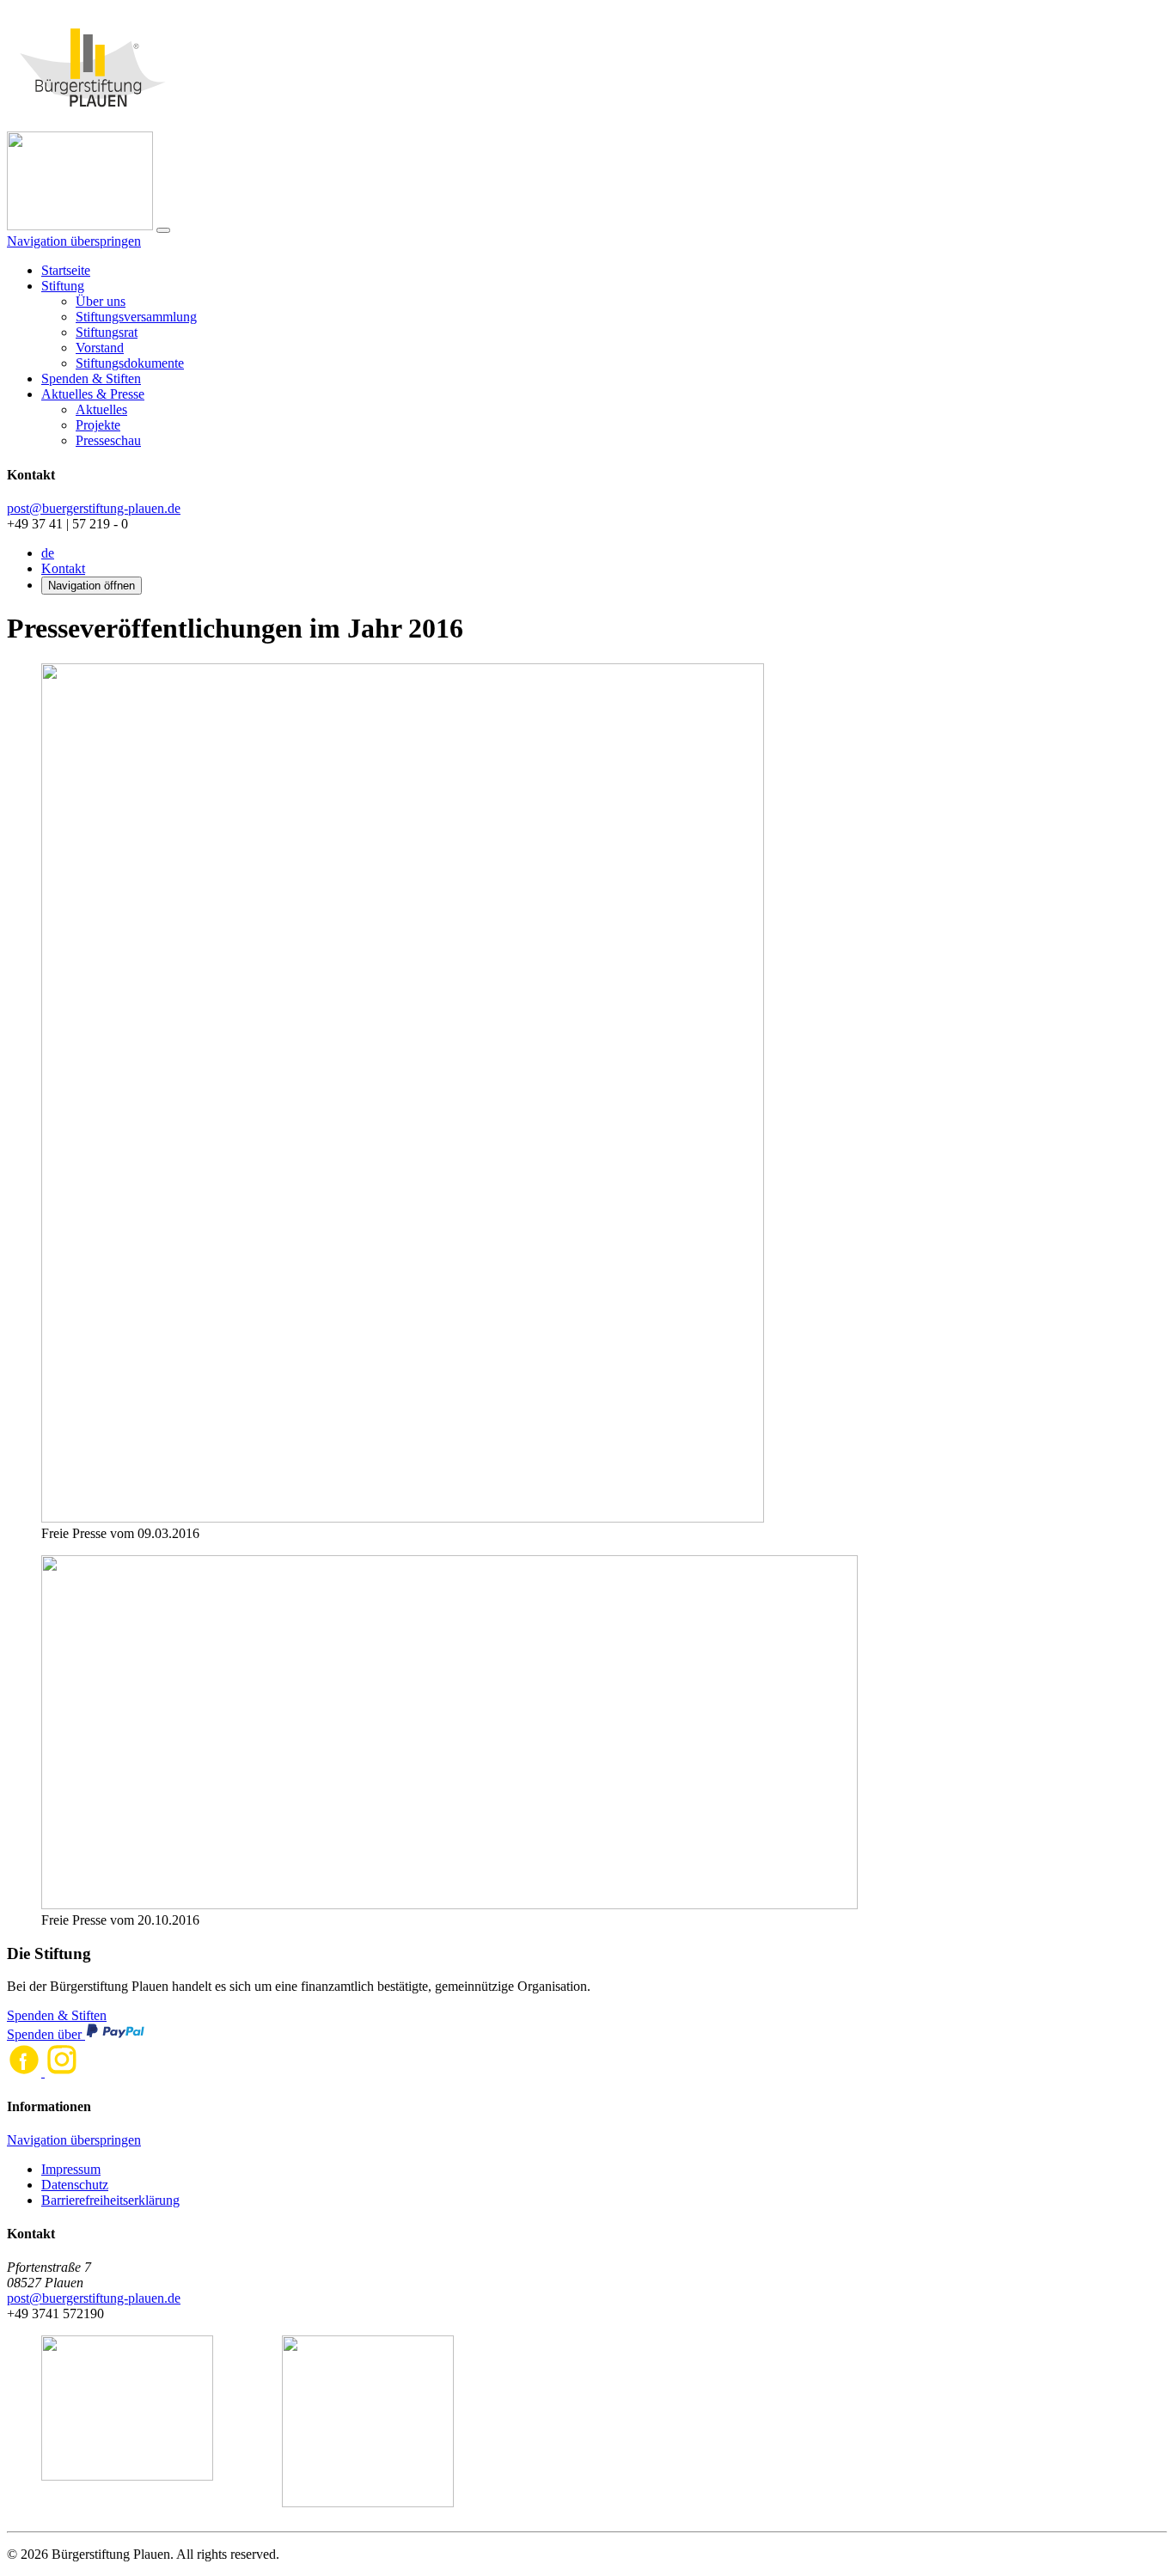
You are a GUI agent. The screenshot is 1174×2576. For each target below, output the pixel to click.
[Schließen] (163, 230)
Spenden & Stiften (91, 378)
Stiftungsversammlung (136, 317)
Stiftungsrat (107, 332)
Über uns (101, 301)
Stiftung (63, 286)
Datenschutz (75, 2185)
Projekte (98, 425)
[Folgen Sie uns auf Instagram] (62, 2072)
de (48, 553)
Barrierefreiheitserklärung (110, 2200)
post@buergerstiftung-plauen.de (94, 508)
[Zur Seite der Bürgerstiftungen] (368, 2423)
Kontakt (63, 568)
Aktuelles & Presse (93, 394)
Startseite (66, 270)
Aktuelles (101, 409)
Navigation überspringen (74, 241)
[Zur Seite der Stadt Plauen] (127, 2423)
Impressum (71, 2169)
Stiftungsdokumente (130, 363)
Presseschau (108, 440)
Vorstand (100, 348)
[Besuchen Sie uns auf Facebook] (26, 2072)
